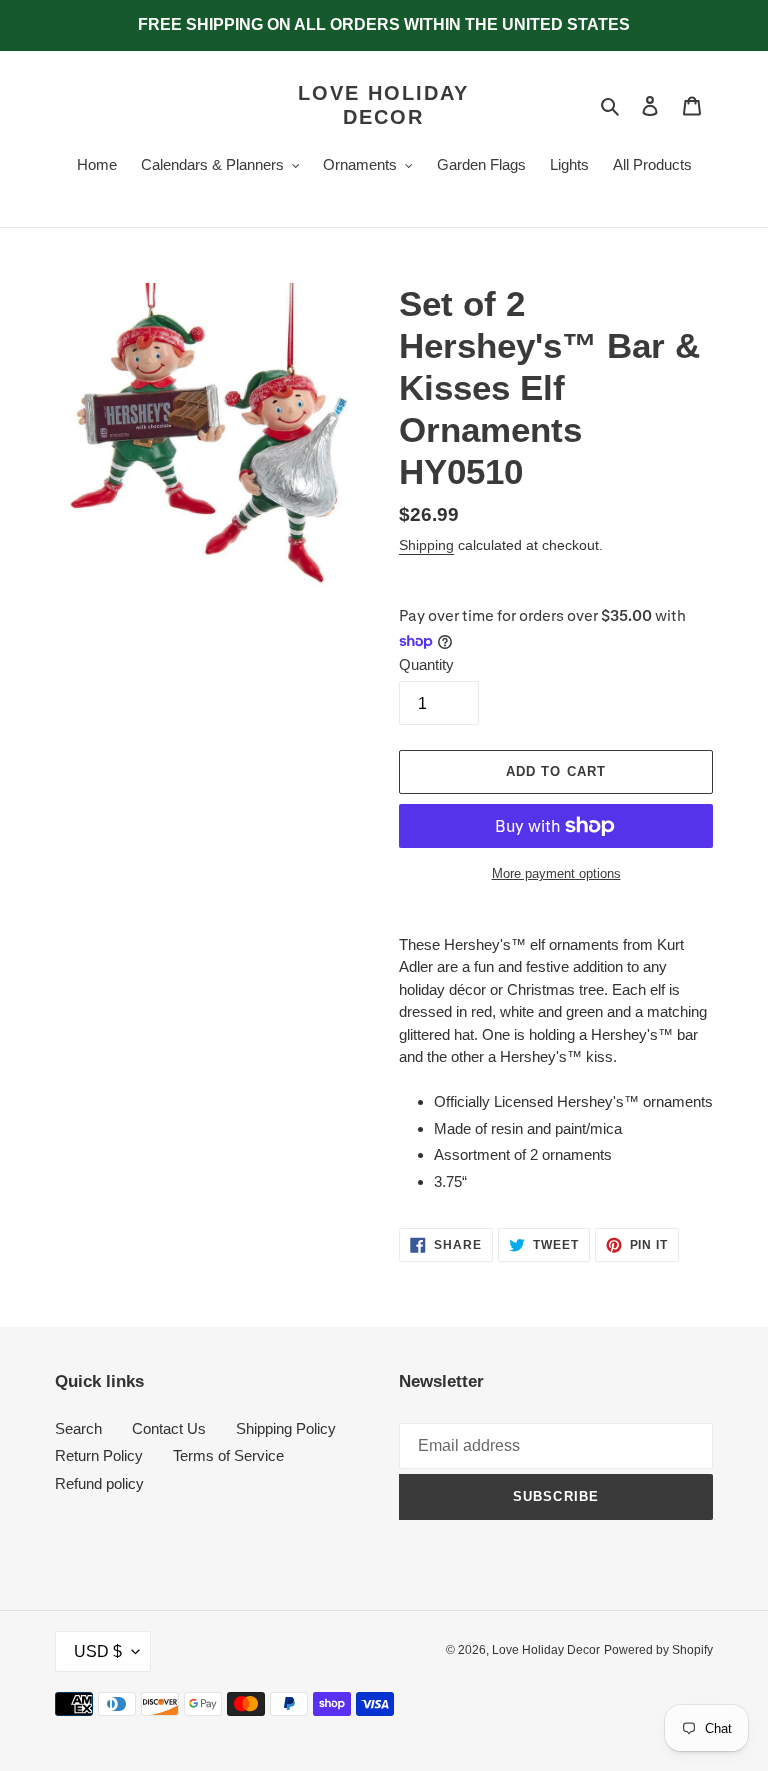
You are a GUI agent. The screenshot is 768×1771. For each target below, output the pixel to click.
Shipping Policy (286, 1428)
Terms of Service (228, 1455)
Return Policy (99, 1455)
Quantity (426, 664)
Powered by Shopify (658, 1650)
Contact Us (169, 1428)
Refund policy (99, 1483)
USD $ (98, 1651)
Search (78, 1428)
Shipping (426, 545)
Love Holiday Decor (383, 105)
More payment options (556, 873)
